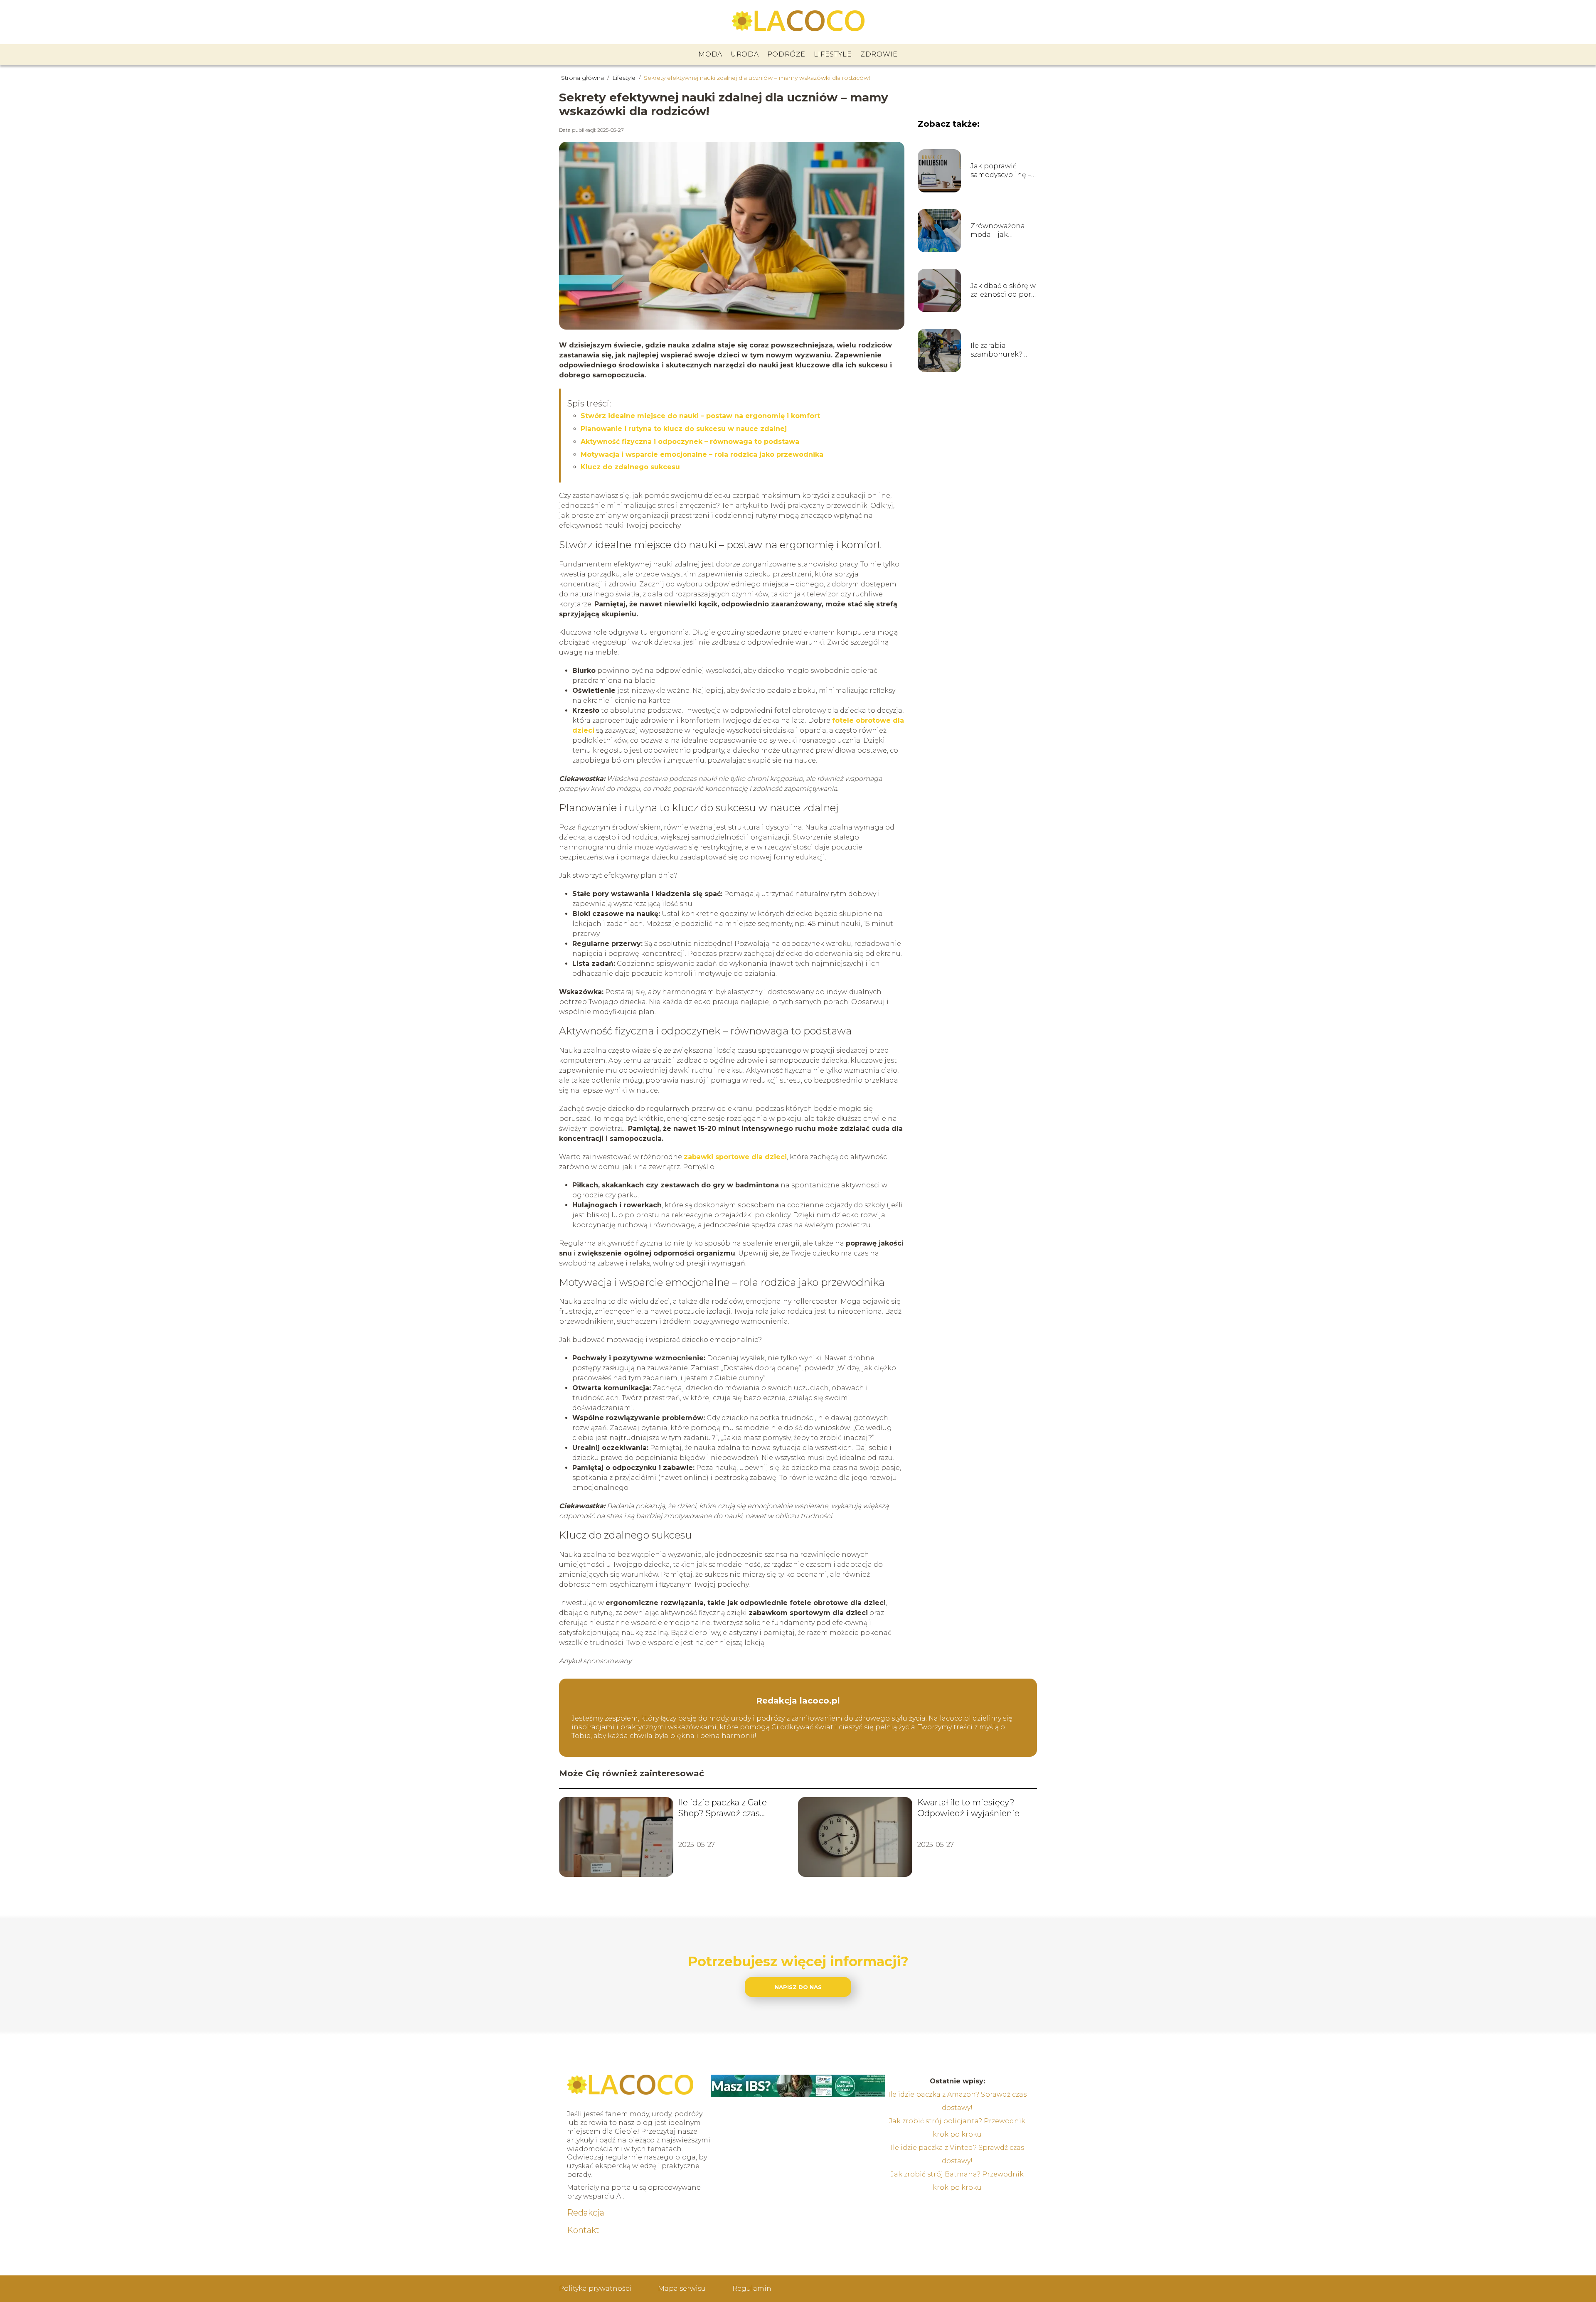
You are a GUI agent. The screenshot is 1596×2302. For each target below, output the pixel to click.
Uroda (745, 54)
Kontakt (583, 2230)
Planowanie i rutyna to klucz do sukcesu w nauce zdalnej (684, 429)
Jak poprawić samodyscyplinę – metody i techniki (1001, 171)
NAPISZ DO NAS (798, 1987)
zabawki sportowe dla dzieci (735, 1157)
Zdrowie (879, 54)
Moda (710, 54)
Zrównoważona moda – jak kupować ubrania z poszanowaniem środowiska (1004, 231)
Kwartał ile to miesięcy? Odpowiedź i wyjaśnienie (968, 1808)
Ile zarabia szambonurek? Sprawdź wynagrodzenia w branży (1001, 350)
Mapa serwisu (682, 2288)
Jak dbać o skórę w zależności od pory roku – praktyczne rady (1003, 291)
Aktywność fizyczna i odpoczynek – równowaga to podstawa (690, 442)
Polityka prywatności (595, 2288)
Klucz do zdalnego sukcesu (630, 467)
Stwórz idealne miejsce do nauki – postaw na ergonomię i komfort (700, 416)
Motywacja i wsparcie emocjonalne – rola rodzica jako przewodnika (702, 454)
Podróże (786, 54)
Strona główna (583, 78)
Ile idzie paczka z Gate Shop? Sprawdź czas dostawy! (723, 1808)
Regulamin (752, 2288)
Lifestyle (833, 54)
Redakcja (586, 2213)
